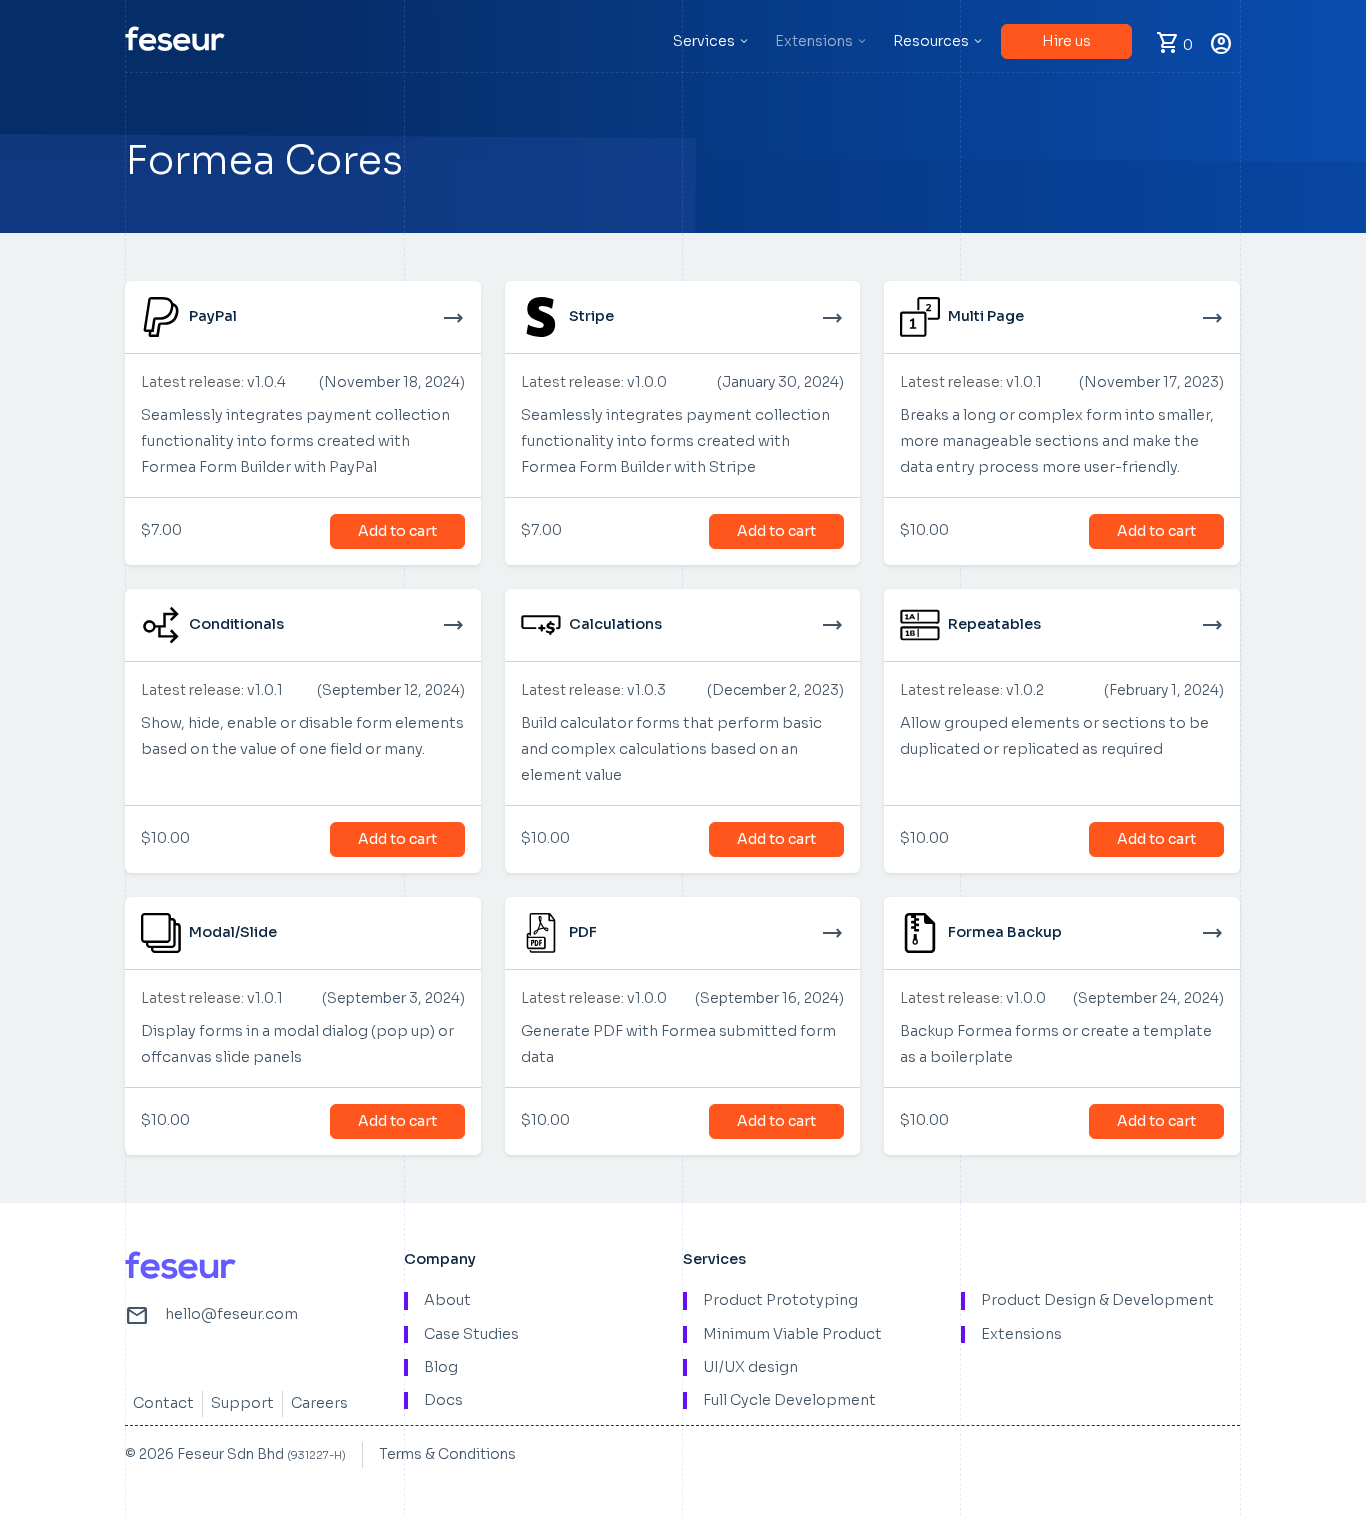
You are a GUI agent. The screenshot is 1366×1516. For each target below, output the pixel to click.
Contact (163, 1403)
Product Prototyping (780, 1300)
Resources (931, 41)
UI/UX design (750, 1367)
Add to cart (397, 531)
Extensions (814, 41)
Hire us (1066, 41)
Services (704, 41)
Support (242, 1403)
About (447, 1300)
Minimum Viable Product (792, 1334)
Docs (443, 1400)
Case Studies (471, 1334)
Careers (319, 1403)
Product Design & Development (1097, 1300)
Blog (441, 1367)
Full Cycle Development (789, 1400)
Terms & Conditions (447, 1454)
